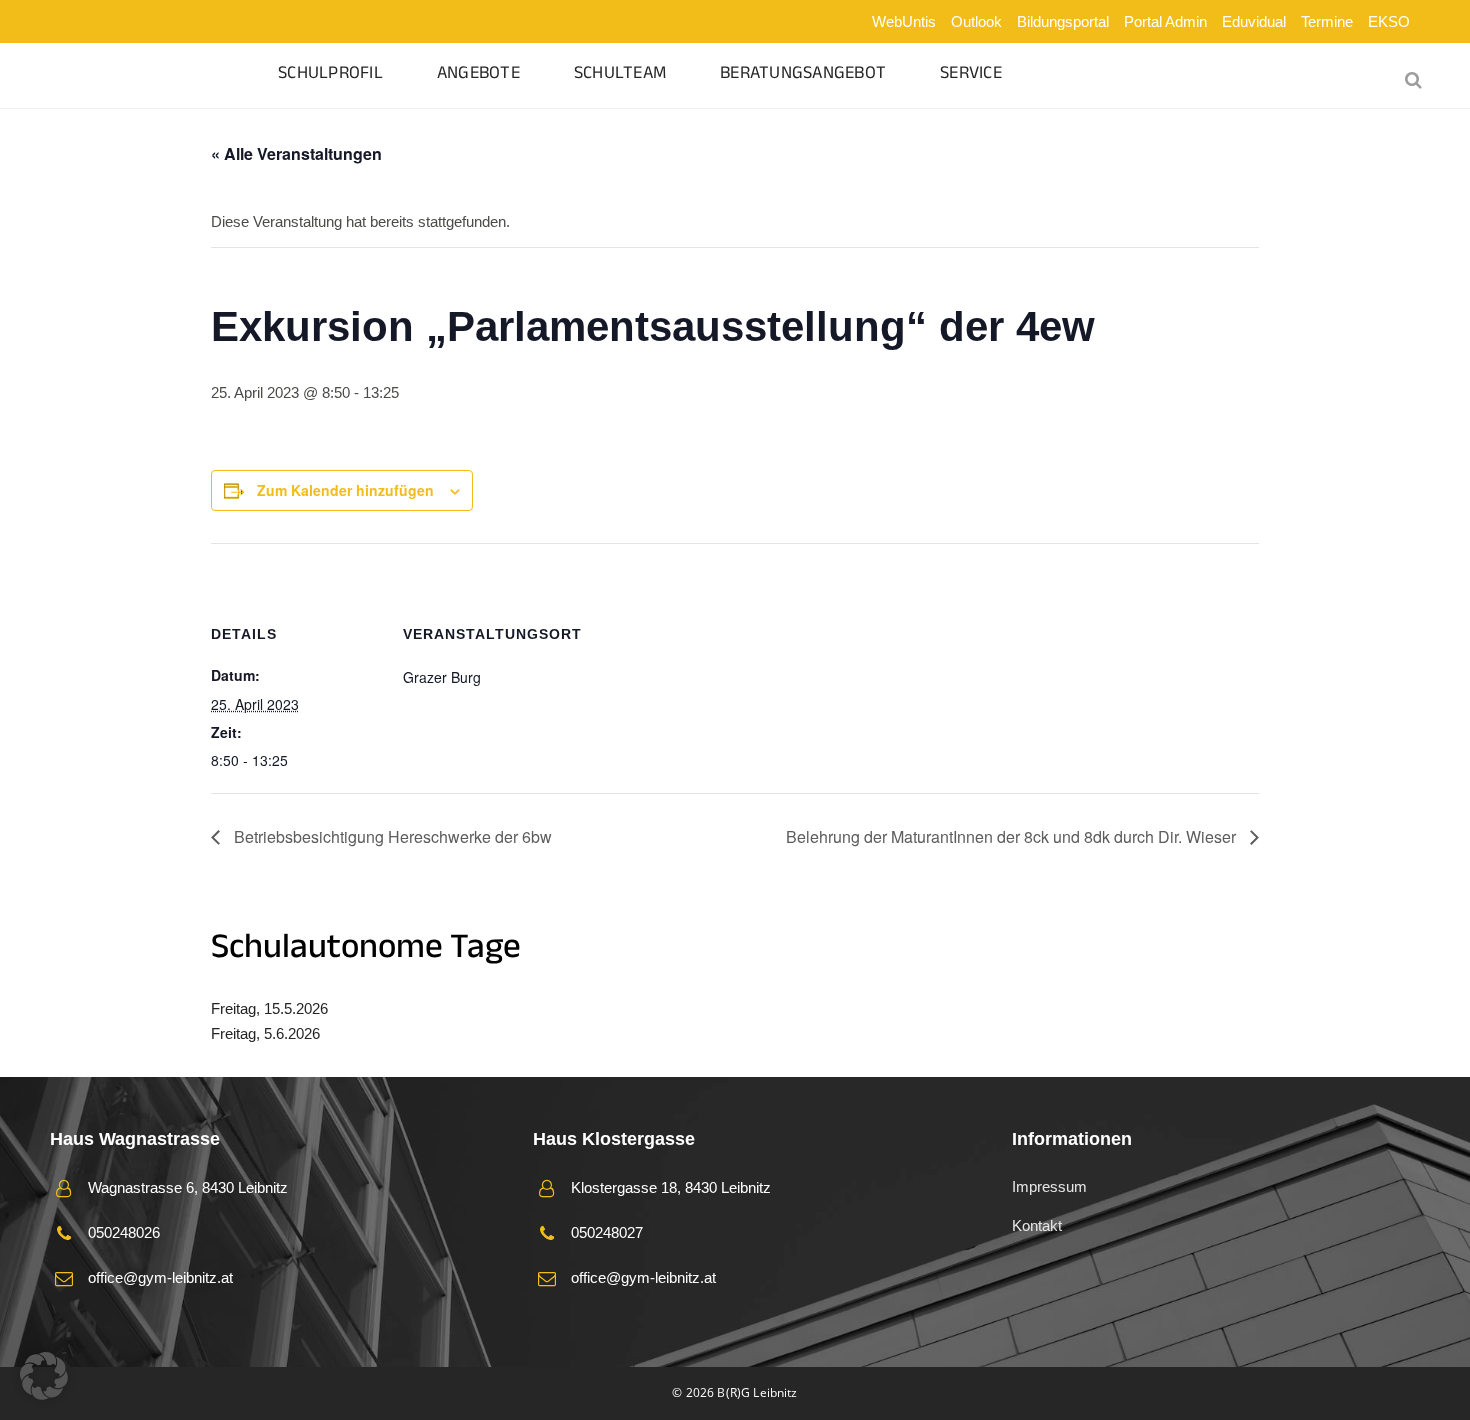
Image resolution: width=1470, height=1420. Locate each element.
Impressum (1049, 1186)
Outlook (976, 21)
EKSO (1389, 21)
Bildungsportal (1063, 21)
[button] (44, 1376)
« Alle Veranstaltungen (296, 153)
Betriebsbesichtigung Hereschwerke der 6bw (391, 836)
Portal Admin (1165, 21)
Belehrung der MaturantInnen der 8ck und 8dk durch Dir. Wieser (1013, 836)
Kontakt (1037, 1225)
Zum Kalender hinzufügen (345, 490)
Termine (1327, 21)
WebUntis (904, 21)
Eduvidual (1254, 21)
